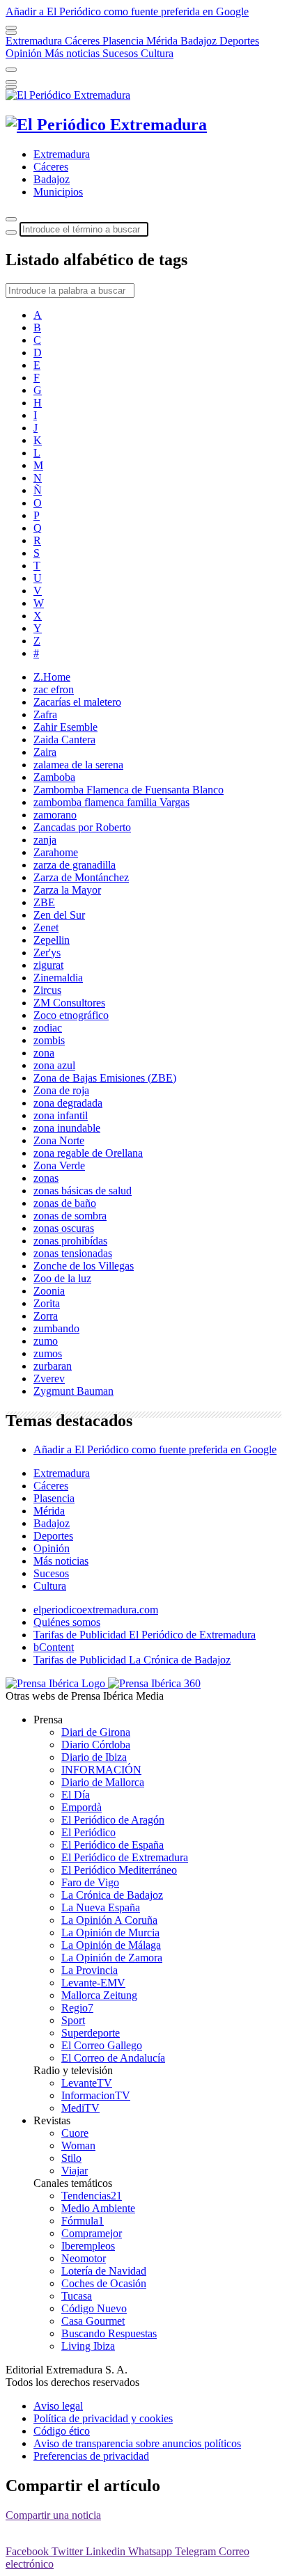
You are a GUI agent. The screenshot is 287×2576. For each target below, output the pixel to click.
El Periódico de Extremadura (125, 1857)
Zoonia (49, 1291)
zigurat (48, 965)
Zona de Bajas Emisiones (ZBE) (105, 1078)
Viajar (75, 2171)
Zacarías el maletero (77, 702)
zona (44, 1053)
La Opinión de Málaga (111, 1945)
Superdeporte (91, 2033)
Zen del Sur (59, 915)
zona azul (54, 1065)
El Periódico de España (113, 1845)
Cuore (75, 2133)
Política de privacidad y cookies (103, 2418)
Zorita (47, 1303)
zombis (49, 1040)
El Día (76, 1795)
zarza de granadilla (75, 865)
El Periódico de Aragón (113, 1820)
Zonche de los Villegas (84, 1266)
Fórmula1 (83, 2221)
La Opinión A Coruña (109, 1920)
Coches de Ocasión (104, 2283)
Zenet (46, 927)
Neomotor (84, 2258)
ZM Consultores (69, 1003)
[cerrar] (11, 82)
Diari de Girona (96, 1732)
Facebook (29, 2551)
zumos (48, 1353)
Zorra (46, 1316)
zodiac (48, 1028)
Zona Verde (59, 1165)
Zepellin (52, 940)
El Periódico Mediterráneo (119, 1870)
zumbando (56, 1328)
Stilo (71, 2158)
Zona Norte (59, 1140)
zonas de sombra (70, 1216)
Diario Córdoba (96, 1745)
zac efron (54, 689)
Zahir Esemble (65, 727)
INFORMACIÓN (101, 1770)
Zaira (45, 752)
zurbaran (53, 1366)
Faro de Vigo (90, 1882)
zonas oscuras (64, 1228)
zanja (45, 840)
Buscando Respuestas (109, 2333)
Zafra (45, 714)
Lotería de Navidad (104, 2271)
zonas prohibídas (70, 1241)
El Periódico (88, 1832)
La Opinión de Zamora (112, 1958)
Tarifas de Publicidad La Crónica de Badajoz (132, 1660)
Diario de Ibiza (94, 1757)
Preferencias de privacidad (91, 2456)
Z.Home (52, 677)
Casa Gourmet (93, 2321)
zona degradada (68, 1103)
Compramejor (92, 2233)
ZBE (44, 902)
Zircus (47, 990)
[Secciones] (11, 28)
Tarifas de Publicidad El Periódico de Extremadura (145, 1635)
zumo (46, 1341)
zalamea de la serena (78, 765)
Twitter (69, 2551)
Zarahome (56, 852)
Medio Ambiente (98, 2208)
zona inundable (67, 1128)
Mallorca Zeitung (99, 1995)
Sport (73, 2020)
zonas (46, 1178)
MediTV (80, 2108)
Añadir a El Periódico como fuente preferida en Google (155, 1449)
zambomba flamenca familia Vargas (111, 802)
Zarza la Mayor (67, 890)
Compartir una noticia (53, 2515)
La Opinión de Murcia (110, 1933)
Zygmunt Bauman (73, 1391)
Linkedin (107, 2551)
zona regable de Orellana (88, 1153)
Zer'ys (47, 953)
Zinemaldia (58, 978)
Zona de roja (61, 1090)
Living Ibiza (88, 2346)
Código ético (62, 2431)
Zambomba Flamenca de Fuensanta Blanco (129, 790)
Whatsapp (152, 2551)
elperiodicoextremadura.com (96, 1610)
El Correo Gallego (102, 2045)
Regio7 (77, 2008)
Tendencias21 (92, 2196)
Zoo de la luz (62, 1278)
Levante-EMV (93, 1983)
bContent (54, 1647)
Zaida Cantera (64, 740)
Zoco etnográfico (71, 1015)
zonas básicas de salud (83, 1191)
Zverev (49, 1378)
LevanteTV (87, 2083)
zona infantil (61, 1115)
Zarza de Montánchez (81, 877)
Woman (78, 2146)
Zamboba (54, 777)
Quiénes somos (67, 1622)
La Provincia (90, 1970)
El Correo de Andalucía (113, 2058)
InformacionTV (96, 2095)
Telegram (197, 2551)
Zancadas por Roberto (82, 827)
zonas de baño (65, 1203)
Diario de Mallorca (103, 1782)
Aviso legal (58, 2406)
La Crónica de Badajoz (112, 1895)
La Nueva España (101, 1907)
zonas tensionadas (73, 1253)
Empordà (82, 1807)
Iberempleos (88, 2246)
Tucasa (77, 2296)
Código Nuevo (94, 2308)
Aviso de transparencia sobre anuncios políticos (137, 2443)
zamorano (55, 815)
